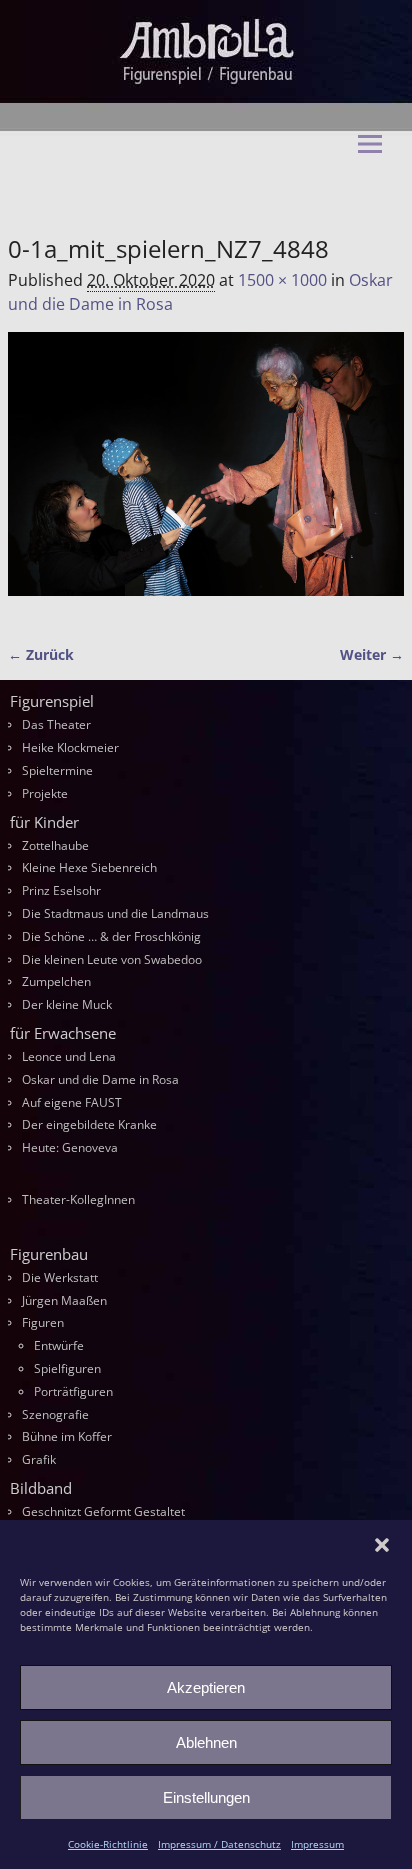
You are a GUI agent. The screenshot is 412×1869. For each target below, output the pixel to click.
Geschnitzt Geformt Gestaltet (103, 1511)
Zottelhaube (55, 845)
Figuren (43, 1322)
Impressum (317, 1844)
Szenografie (55, 1414)
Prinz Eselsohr (61, 890)
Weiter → (372, 654)
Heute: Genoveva (70, 1147)
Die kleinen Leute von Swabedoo (112, 959)
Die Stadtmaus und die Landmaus (115, 913)
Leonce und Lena (69, 1056)
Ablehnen (206, 1742)
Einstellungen (206, 1797)
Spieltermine (57, 770)
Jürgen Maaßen (64, 1300)
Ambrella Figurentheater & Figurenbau (191, 190)
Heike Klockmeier (70, 747)
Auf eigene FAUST (72, 1102)
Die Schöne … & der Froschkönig (111, 936)
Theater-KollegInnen (78, 1199)
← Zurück (41, 654)
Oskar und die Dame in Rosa (100, 1079)
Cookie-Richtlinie (108, 1844)
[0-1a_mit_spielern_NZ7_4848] (206, 476)
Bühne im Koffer (67, 1436)
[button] (382, 1545)
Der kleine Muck (67, 1004)
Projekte (45, 793)
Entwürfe (59, 1345)
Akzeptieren (206, 1687)
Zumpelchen (56, 981)
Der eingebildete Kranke (89, 1124)
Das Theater (56, 724)
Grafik (39, 1459)
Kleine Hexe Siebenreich (89, 867)
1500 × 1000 (282, 280)
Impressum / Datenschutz (219, 1844)
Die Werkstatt (60, 1277)
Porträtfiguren (73, 1391)
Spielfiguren (67, 1368)
